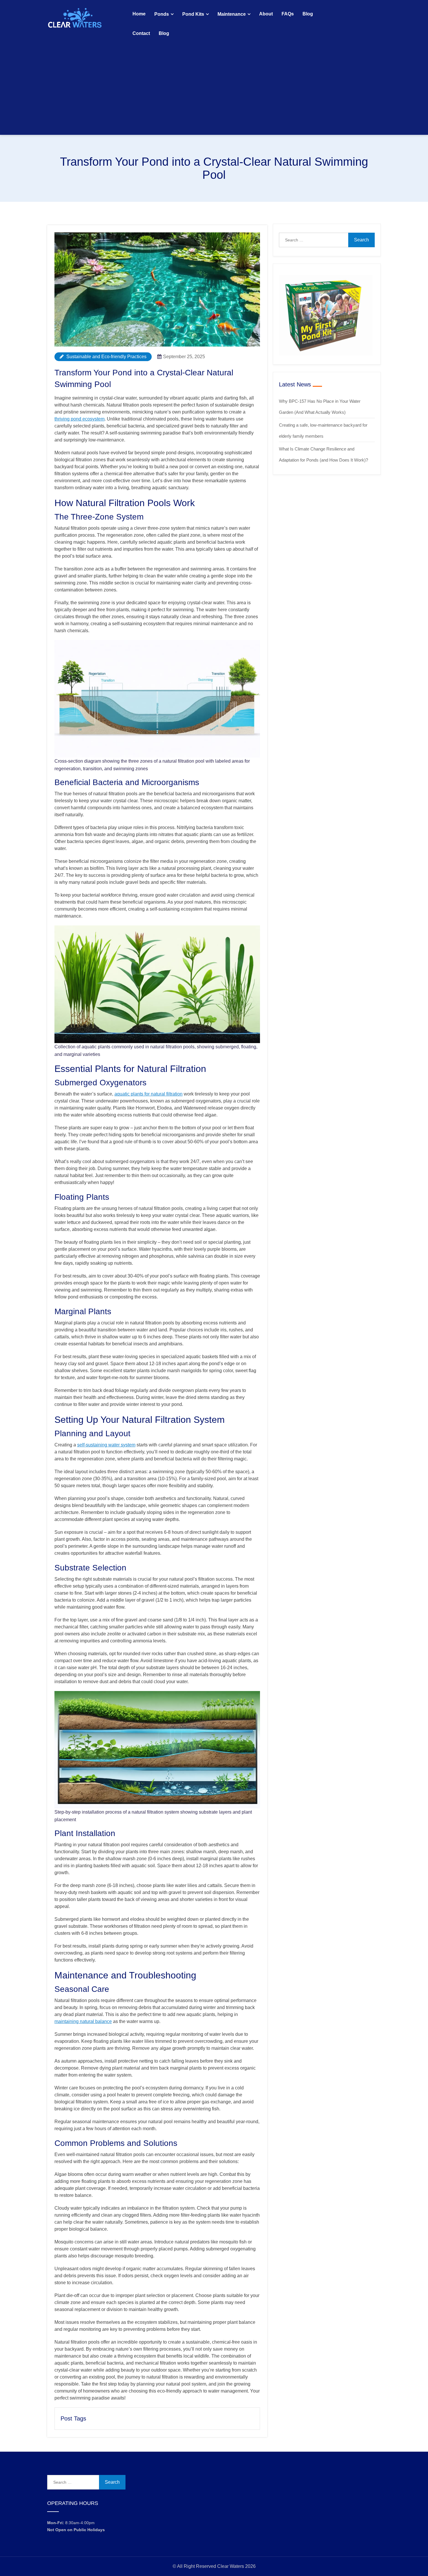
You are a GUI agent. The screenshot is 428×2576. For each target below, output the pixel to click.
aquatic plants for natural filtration (148, 1094)
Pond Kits (193, 14)
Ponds (162, 14)
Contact (141, 33)
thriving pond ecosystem (79, 419)
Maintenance (232, 14)
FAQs (288, 14)
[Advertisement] (214, 87)
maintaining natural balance (83, 2021)
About (266, 14)
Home (139, 14)
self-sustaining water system (106, 1445)
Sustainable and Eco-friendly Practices (106, 357)
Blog (308, 14)
